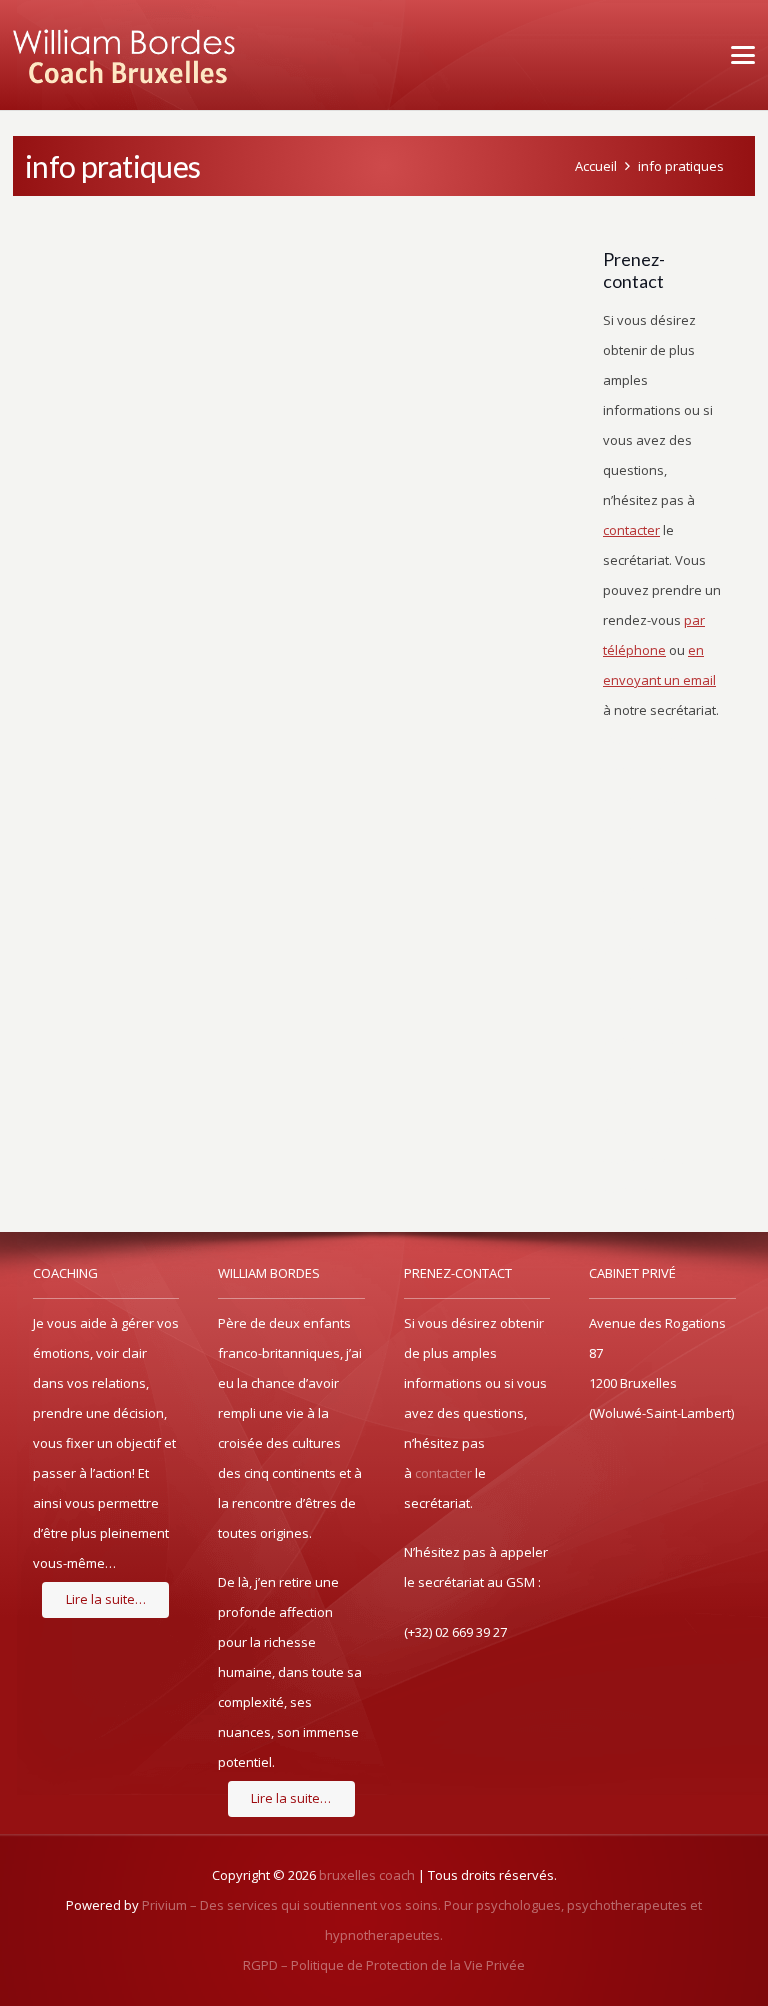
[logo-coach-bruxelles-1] (124, 55)
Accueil (596, 166)
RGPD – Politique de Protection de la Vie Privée (384, 1965)
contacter (443, 1473)
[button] (739, 55)
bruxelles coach (367, 1875)
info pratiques (681, 166)
